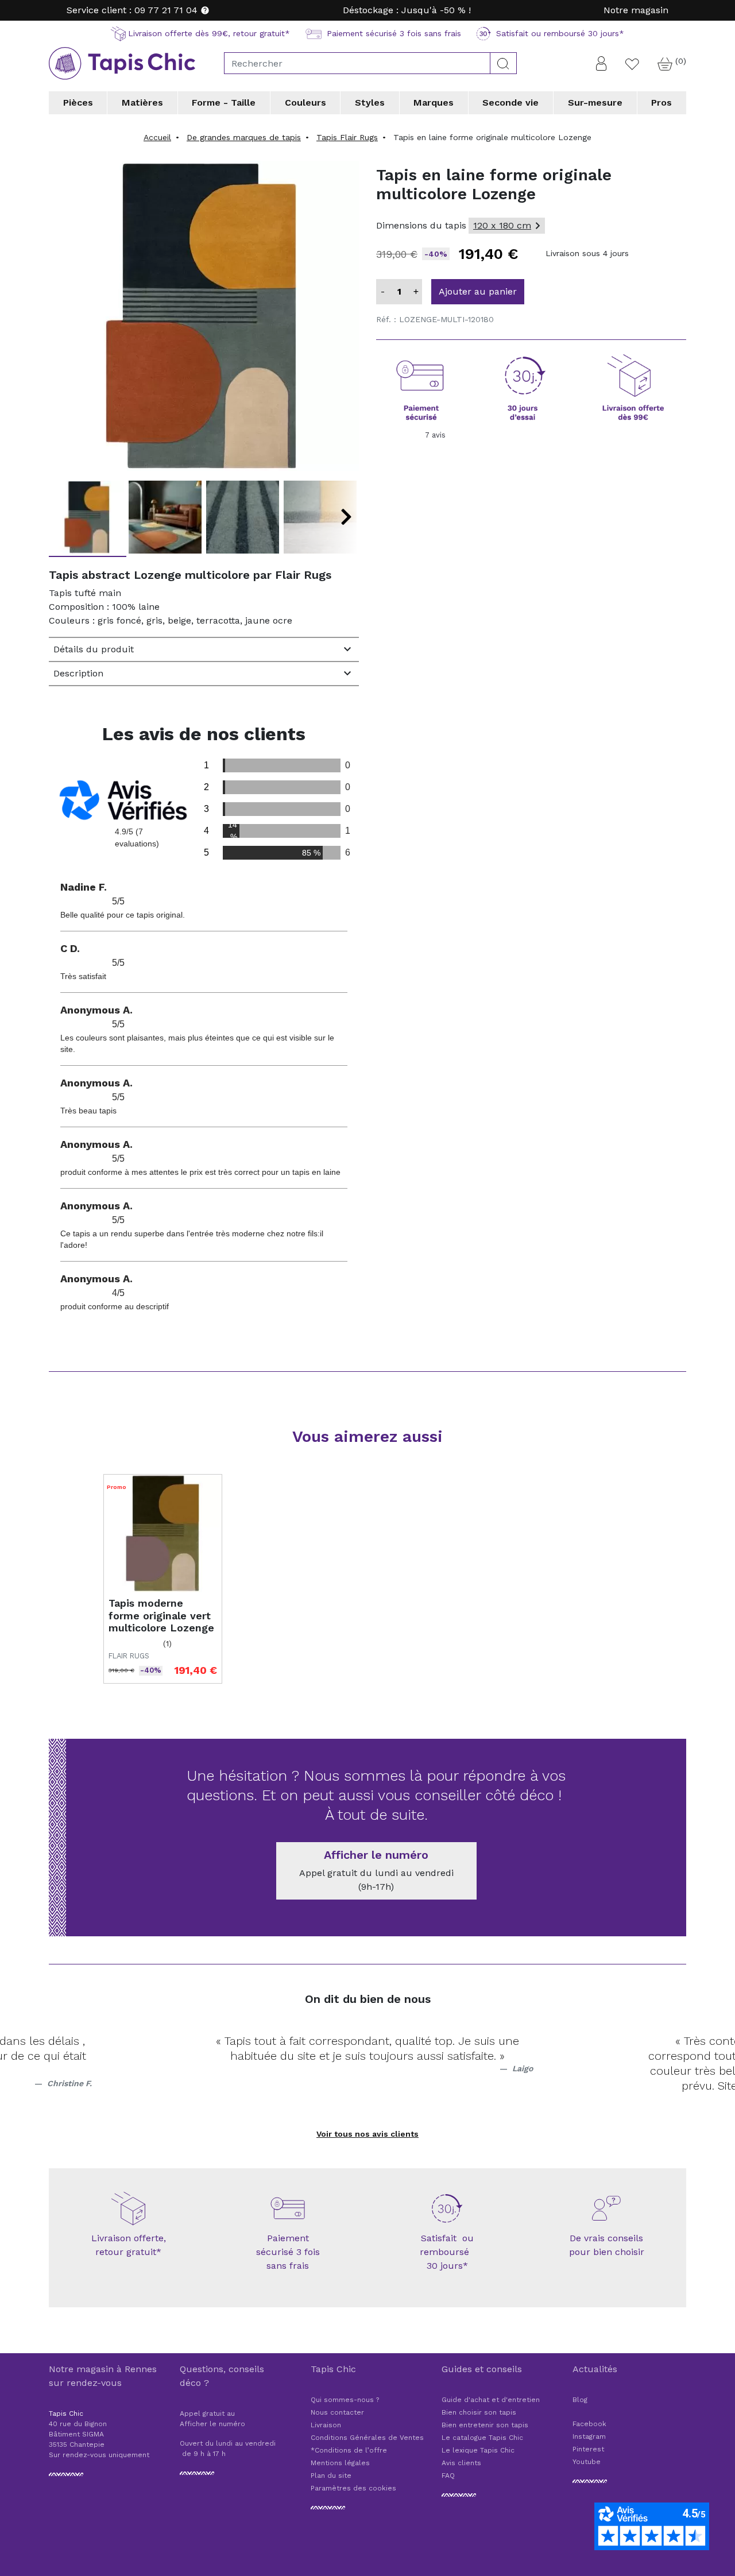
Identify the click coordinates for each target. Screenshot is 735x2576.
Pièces (78, 103)
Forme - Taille (224, 103)
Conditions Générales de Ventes (367, 2438)
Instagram (589, 2436)
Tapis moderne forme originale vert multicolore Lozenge (161, 1615)
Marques (434, 103)
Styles (370, 103)
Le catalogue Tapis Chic (482, 2438)
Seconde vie (510, 103)
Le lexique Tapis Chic (478, 2450)
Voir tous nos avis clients (367, 2134)
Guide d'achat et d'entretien (491, 2400)
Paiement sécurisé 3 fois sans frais (288, 2252)
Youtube (587, 2462)
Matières (142, 103)
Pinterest (588, 2449)
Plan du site (331, 2476)
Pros (661, 103)
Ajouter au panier (478, 291)
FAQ (448, 2476)
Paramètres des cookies (353, 2488)
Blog (580, 2400)
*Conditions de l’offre (349, 2450)
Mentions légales (340, 2463)
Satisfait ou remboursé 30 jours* (447, 2252)
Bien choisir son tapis (479, 2412)
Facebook (589, 2424)
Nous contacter (337, 2412)
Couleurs (305, 103)
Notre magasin (636, 10)
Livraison (326, 2425)
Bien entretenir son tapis (485, 2425)
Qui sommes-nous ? (345, 2400)
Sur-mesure (595, 103)
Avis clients (461, 2463)
